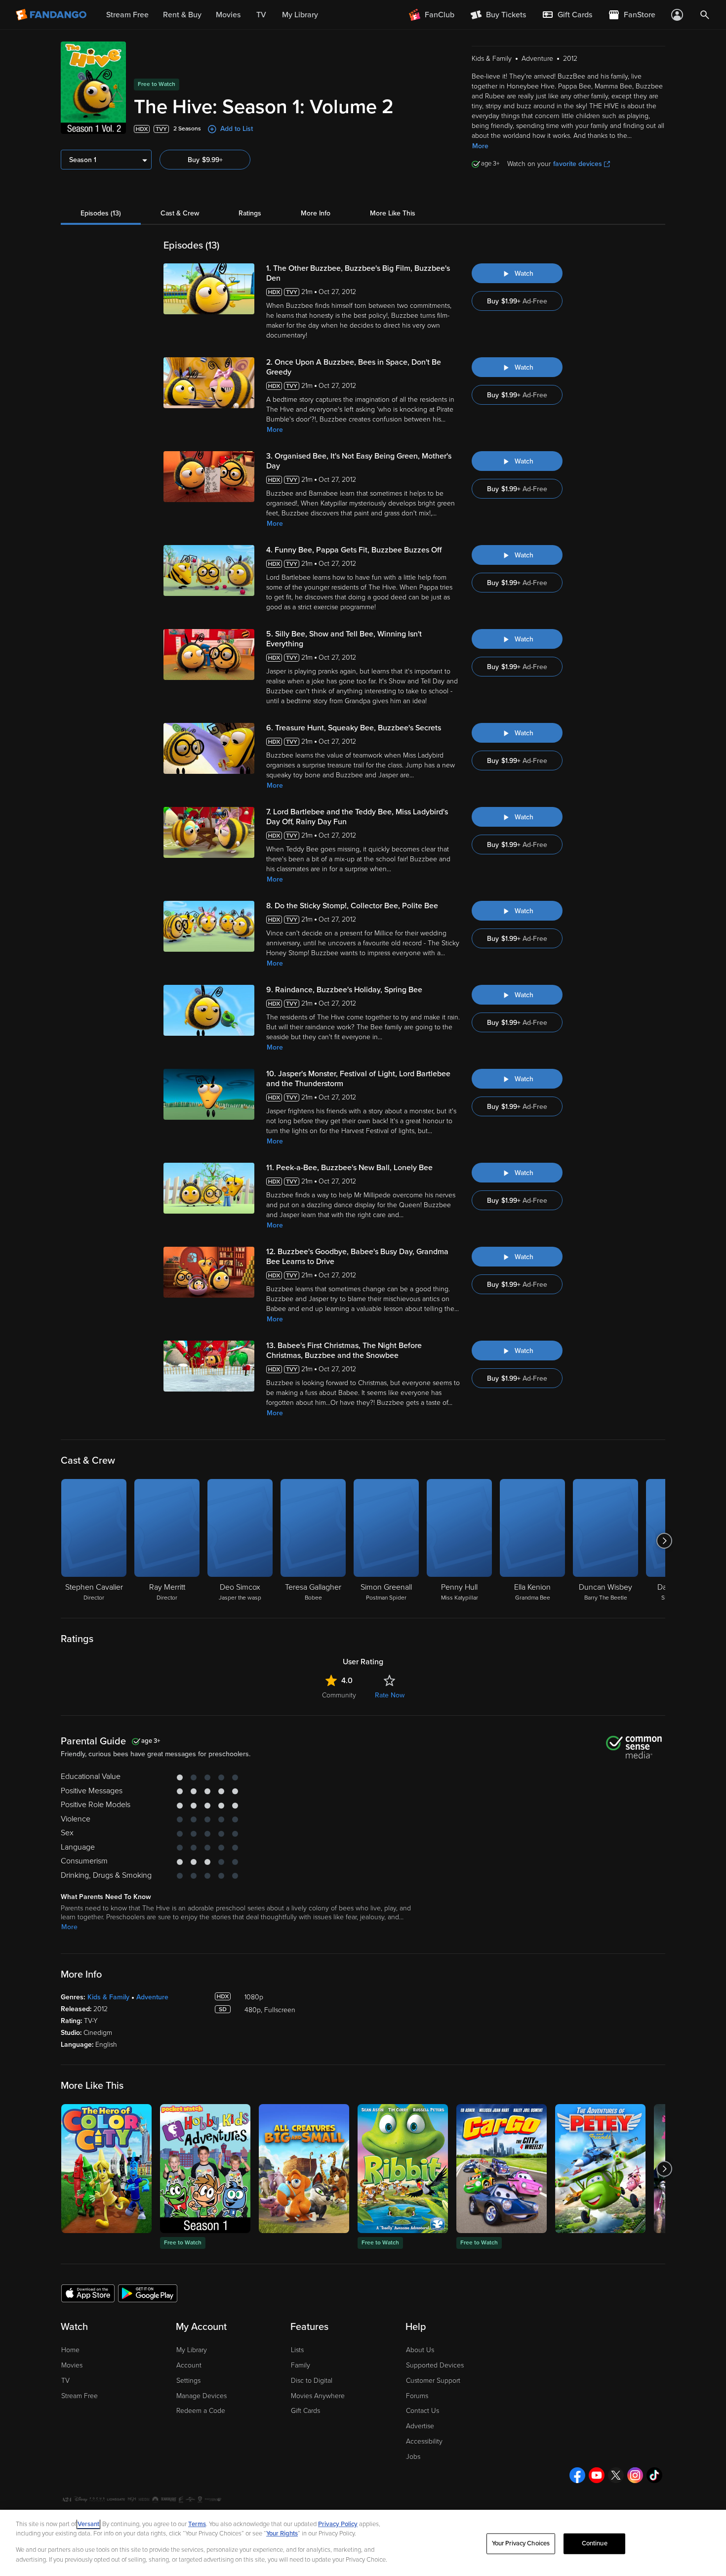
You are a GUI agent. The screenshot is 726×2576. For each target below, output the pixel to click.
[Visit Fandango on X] (616, 2475)
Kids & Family (108, 1997)
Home (70, 2350)
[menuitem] (567, 15)
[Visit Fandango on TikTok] (654, 2475)
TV (65, 2381)
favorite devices (578, 164)
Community (339, 1695)
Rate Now (390, 1695)
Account (189, 2365)
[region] (363, 2543)
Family (301, 2365)
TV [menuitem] (261, 15)
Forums (417, 2396)
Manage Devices (202, 2396)
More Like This (393, 213)
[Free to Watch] (205, 2169)
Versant (88, 2524)
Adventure (152, 1997)
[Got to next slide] (664, 1541)
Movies (72, 2365)
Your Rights (282, 2534)
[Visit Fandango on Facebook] (577, 2475)
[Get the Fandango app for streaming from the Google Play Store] (148, 2293)
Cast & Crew (180, 213)
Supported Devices (435, 2365)
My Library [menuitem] (300, 15)
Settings (188, 2381)
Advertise (420, 2426)
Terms (197, 2524)
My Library (192, 2350)
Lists (297, 2350)
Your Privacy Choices (521, 2543)
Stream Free (80, 2396)
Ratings (250, 213)
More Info (316, 213)
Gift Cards (305, 2411)
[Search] (705, 15)
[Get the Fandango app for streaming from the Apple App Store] (88, 2293)
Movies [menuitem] (228, 15)
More (480, 146)
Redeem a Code (201, 2411)
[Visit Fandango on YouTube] (597, 2475)
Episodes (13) (101, 213)
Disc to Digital (312, 2381)
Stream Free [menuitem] (127, 15)
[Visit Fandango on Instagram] (635, 2475)
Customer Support (433, 2381)
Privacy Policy (338, 2524)
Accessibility (424, 2441)
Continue (595, 2543)
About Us (420, 2350)
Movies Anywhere (318, 2396)
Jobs (413, 2457)
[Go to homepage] (52, 15)
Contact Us (423, 2411)
